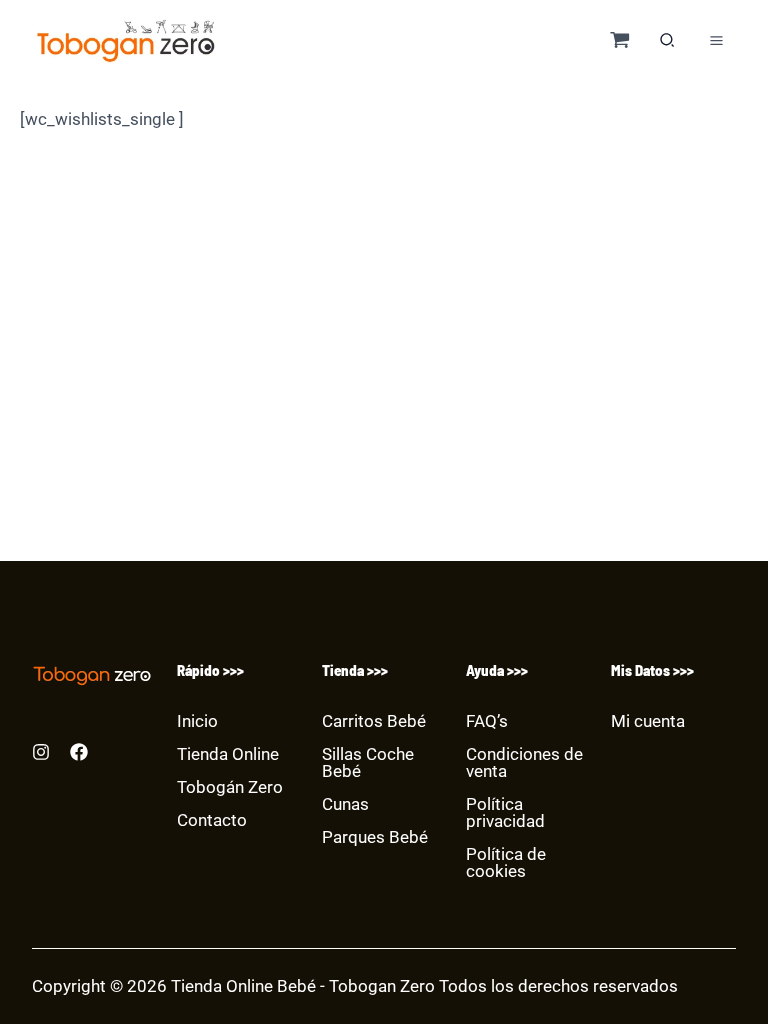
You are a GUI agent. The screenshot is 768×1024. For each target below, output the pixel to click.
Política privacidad (505, 812)
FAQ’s (487, 721)
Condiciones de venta (524, 762)
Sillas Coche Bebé (368, 762)
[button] (668, 42)
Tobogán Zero (230, 787)
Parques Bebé (375, 837)
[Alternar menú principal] (716, 40)
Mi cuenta (648, 721)
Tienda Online (228, 754)
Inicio (197, 721)
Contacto (212, 820)
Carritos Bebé (374, 721)
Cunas (345, 804)
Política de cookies (506, 862)
